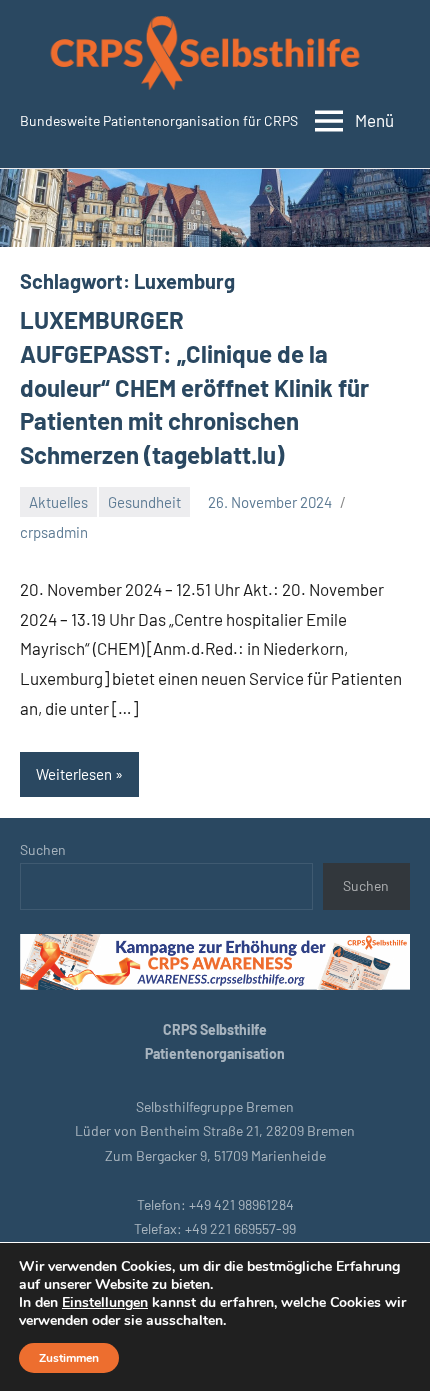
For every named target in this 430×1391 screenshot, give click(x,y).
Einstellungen (105, 1303)
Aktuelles (58, 502)
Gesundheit (144, 502)
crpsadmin (54, 532)
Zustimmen (69, 1358)
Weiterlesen (74, 774)
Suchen (43, 849)
